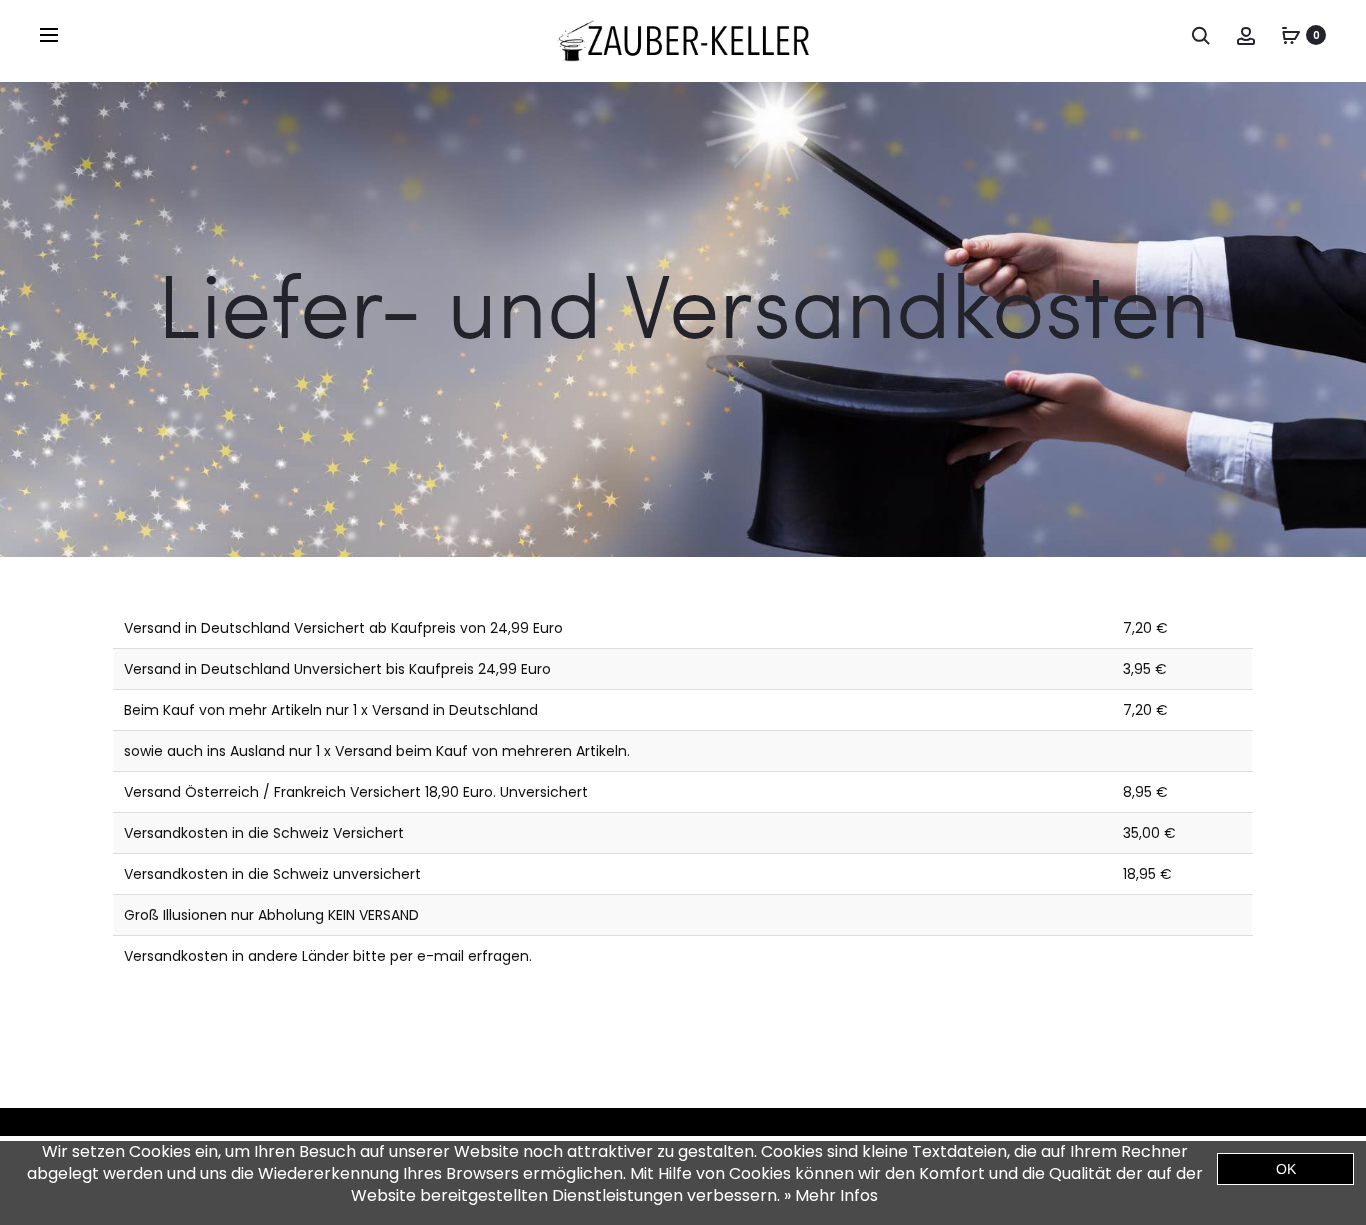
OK (1286, 1169)
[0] (1291, 35)
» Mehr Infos (831, 1195)
